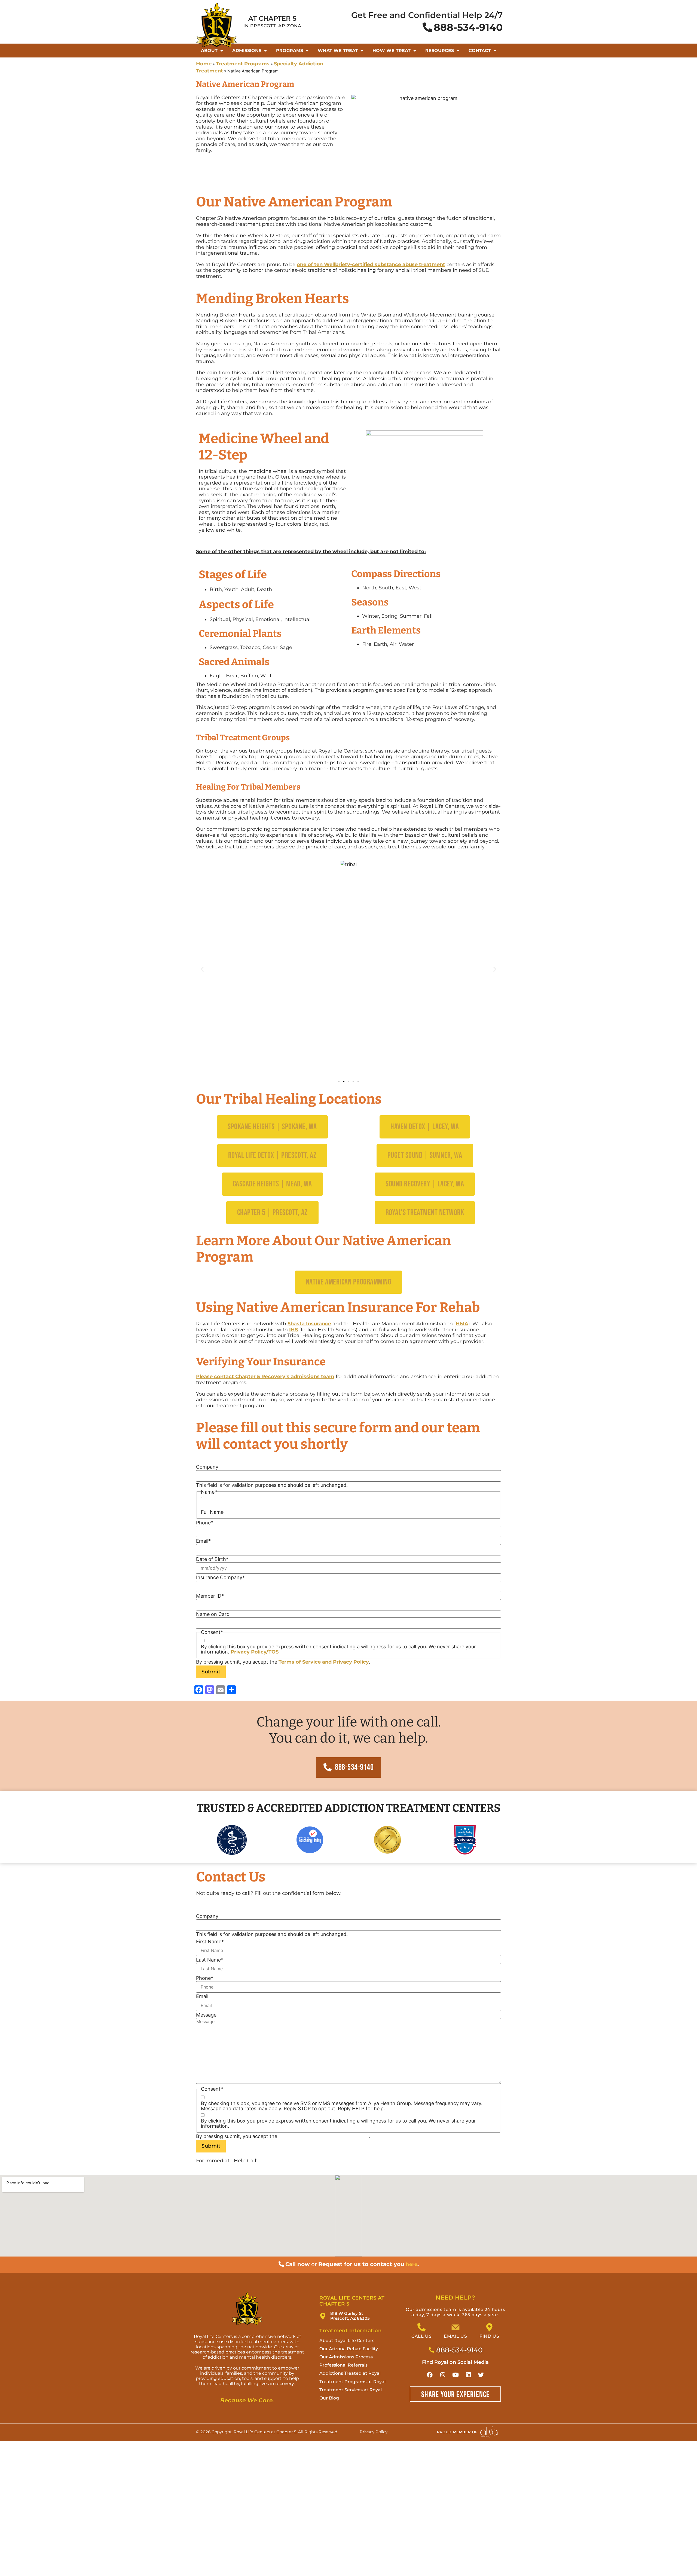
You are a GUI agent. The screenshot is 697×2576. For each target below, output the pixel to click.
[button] (202, 969)
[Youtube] (456, 2375)
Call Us (421, 2336)
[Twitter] (481, 2375)
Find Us (489, 2336)
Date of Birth (212, 1559)
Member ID (210, 1596)
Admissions (247, 51)
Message (206, 2015)
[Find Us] (489, 2327)
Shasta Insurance (309, 1324)
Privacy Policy (351, 1662)
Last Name (210, 1960)
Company (207, 1467)
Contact (480, 51)
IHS (294, 1330)
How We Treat (392, 51)
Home (204, 64)
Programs (290, 51)
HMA (462, 1324)
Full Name (212, 1512)
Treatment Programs (243, 64)
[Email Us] (456, 2327)
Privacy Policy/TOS (255, 1652)
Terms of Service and (306, 1662)
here (412, 2264)
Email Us (455, 2336)
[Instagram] (443, 2375)
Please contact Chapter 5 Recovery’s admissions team (265, 1377)
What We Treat (338, 51)
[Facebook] (430, 2375)
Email (203, 1541)
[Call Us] (421, 2327)
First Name (210, 1942)
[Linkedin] (468, 2375)
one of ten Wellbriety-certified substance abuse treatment (371, 264)
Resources (440, 51)
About (209, 51)
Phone (205, 1523)
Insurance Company (220, 1578)
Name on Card (213, 1614)
